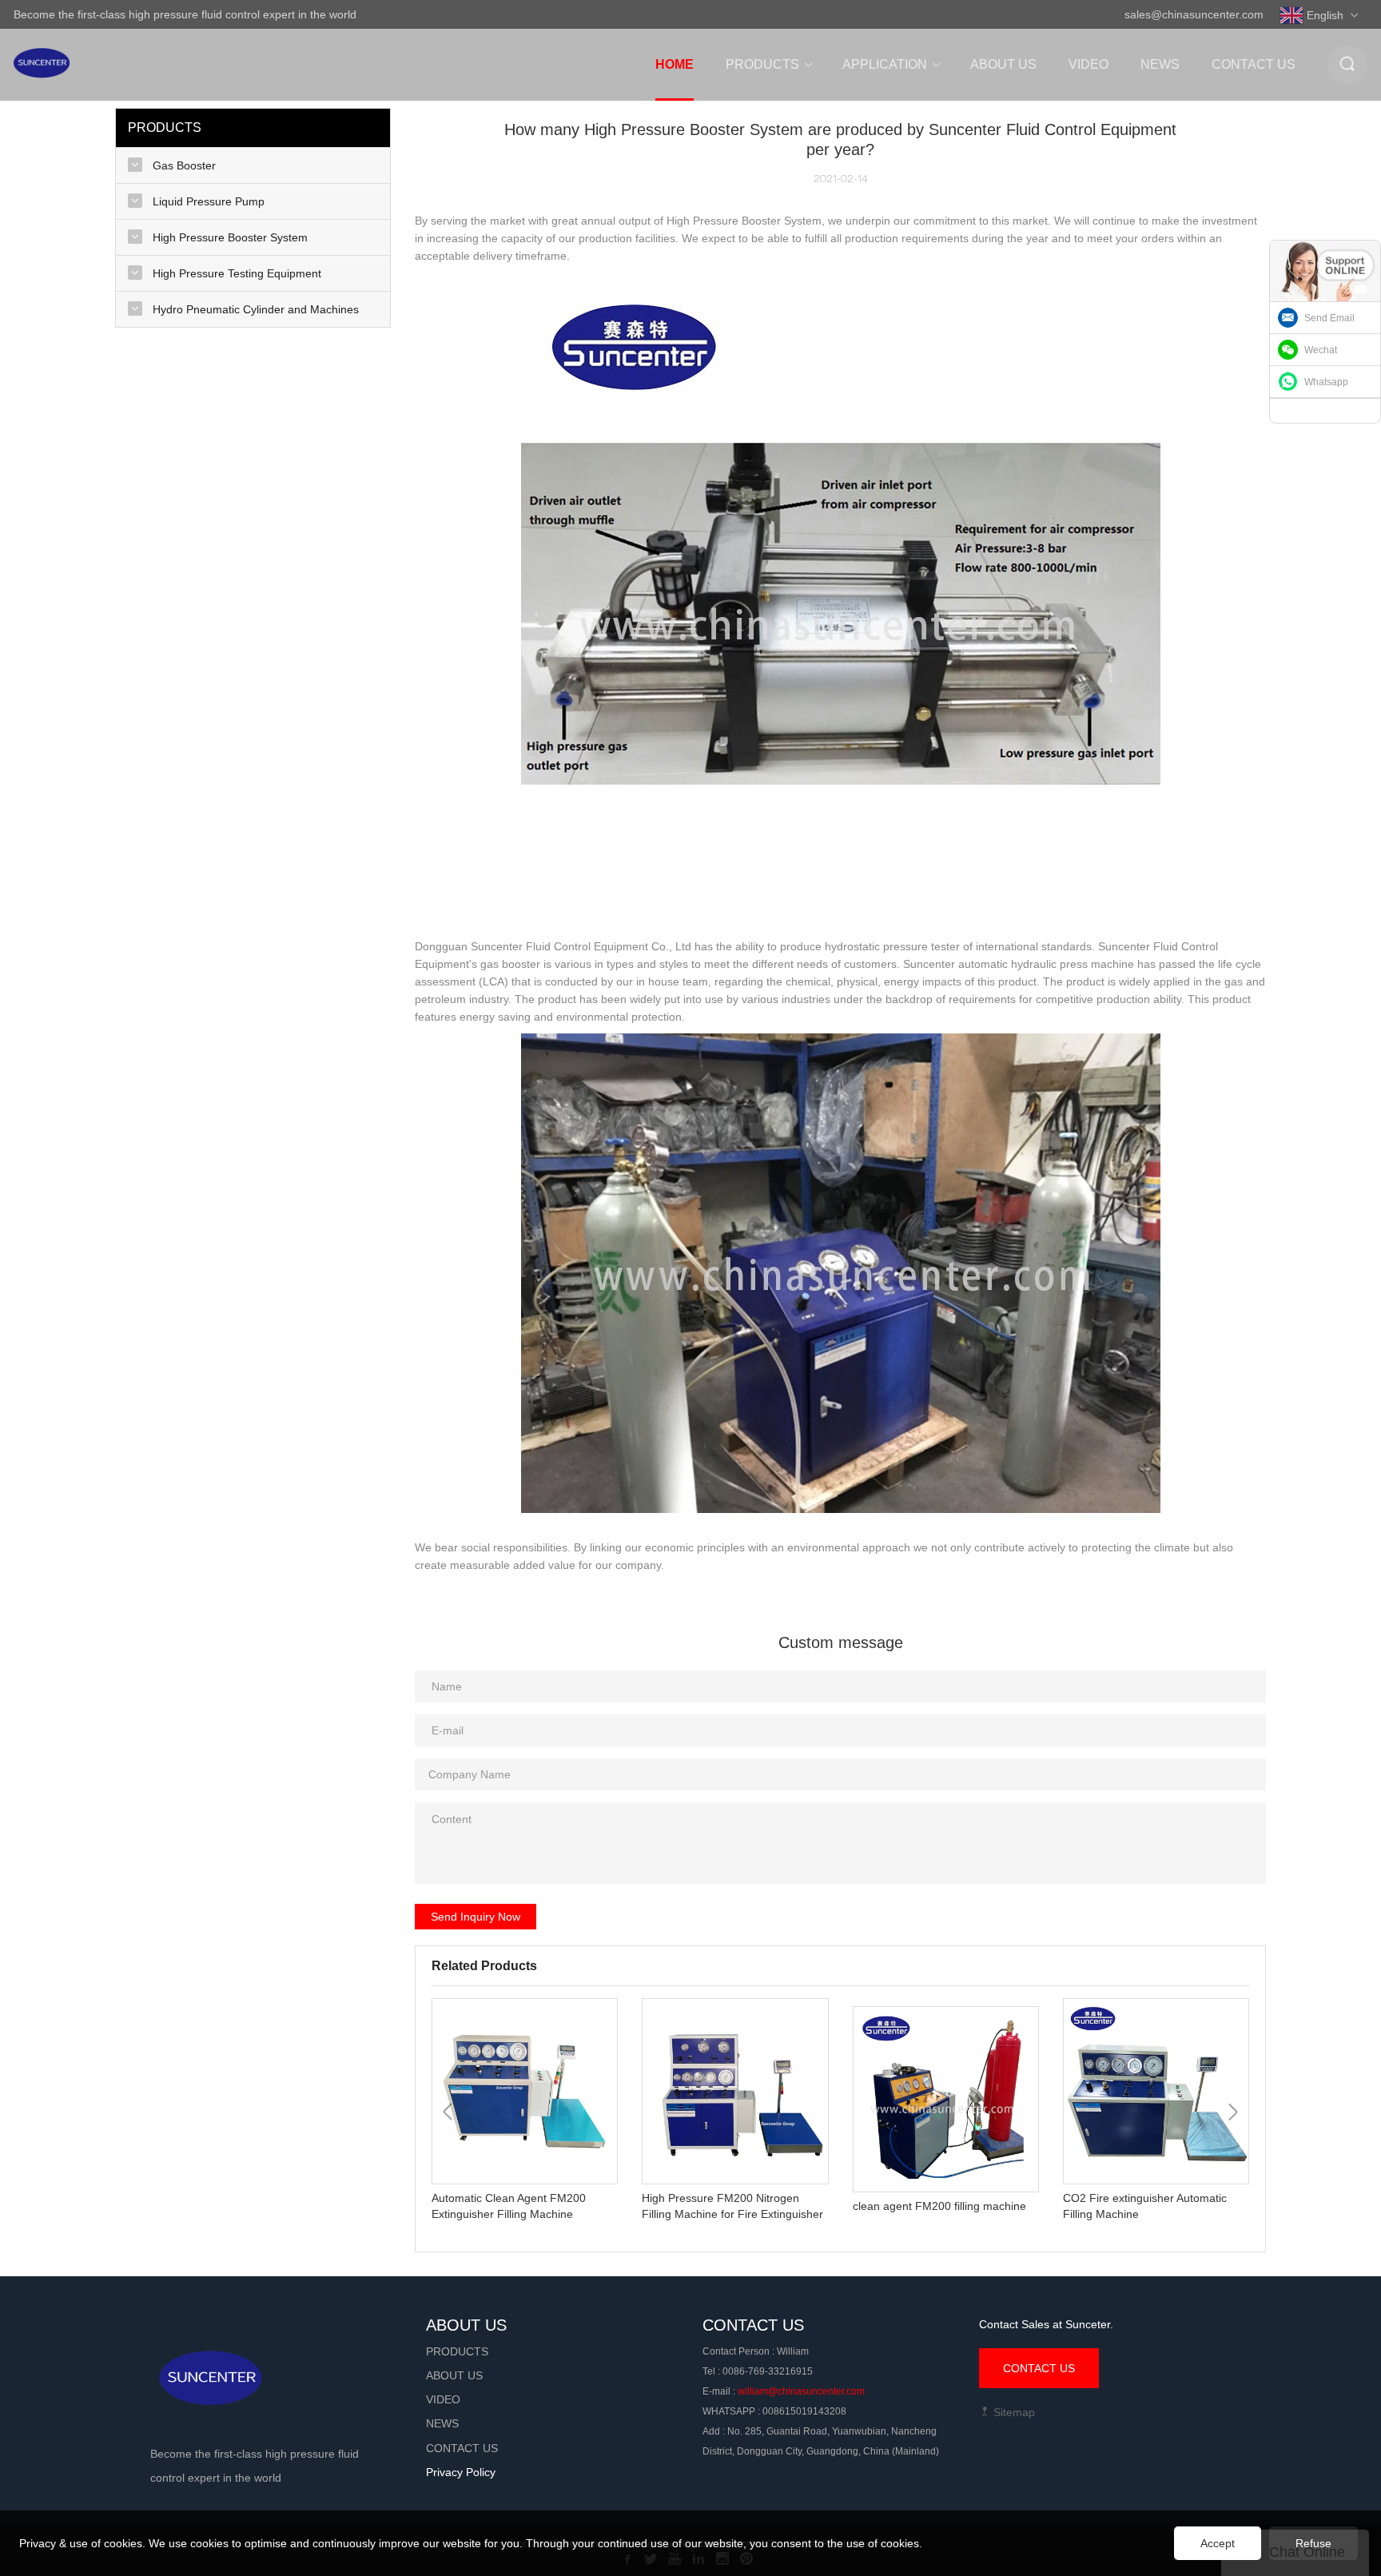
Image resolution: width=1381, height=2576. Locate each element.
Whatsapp (1326, 382)
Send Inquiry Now (476, 1917)
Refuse (1313, 2543)
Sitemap (1013, 2412)
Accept (1218, 2543)
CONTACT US (1039, 2368)
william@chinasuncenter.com (801, 2391)
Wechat (1321, 350)
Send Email (1329, 318)
